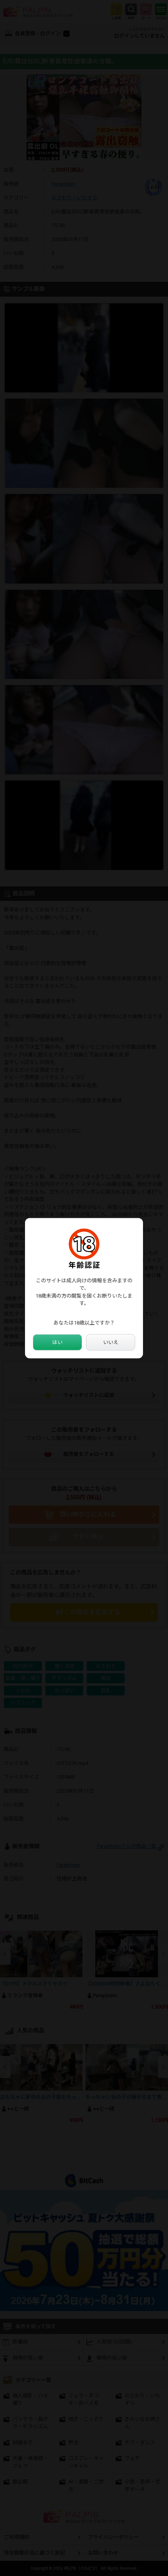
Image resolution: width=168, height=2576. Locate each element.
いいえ (111, 1342)
